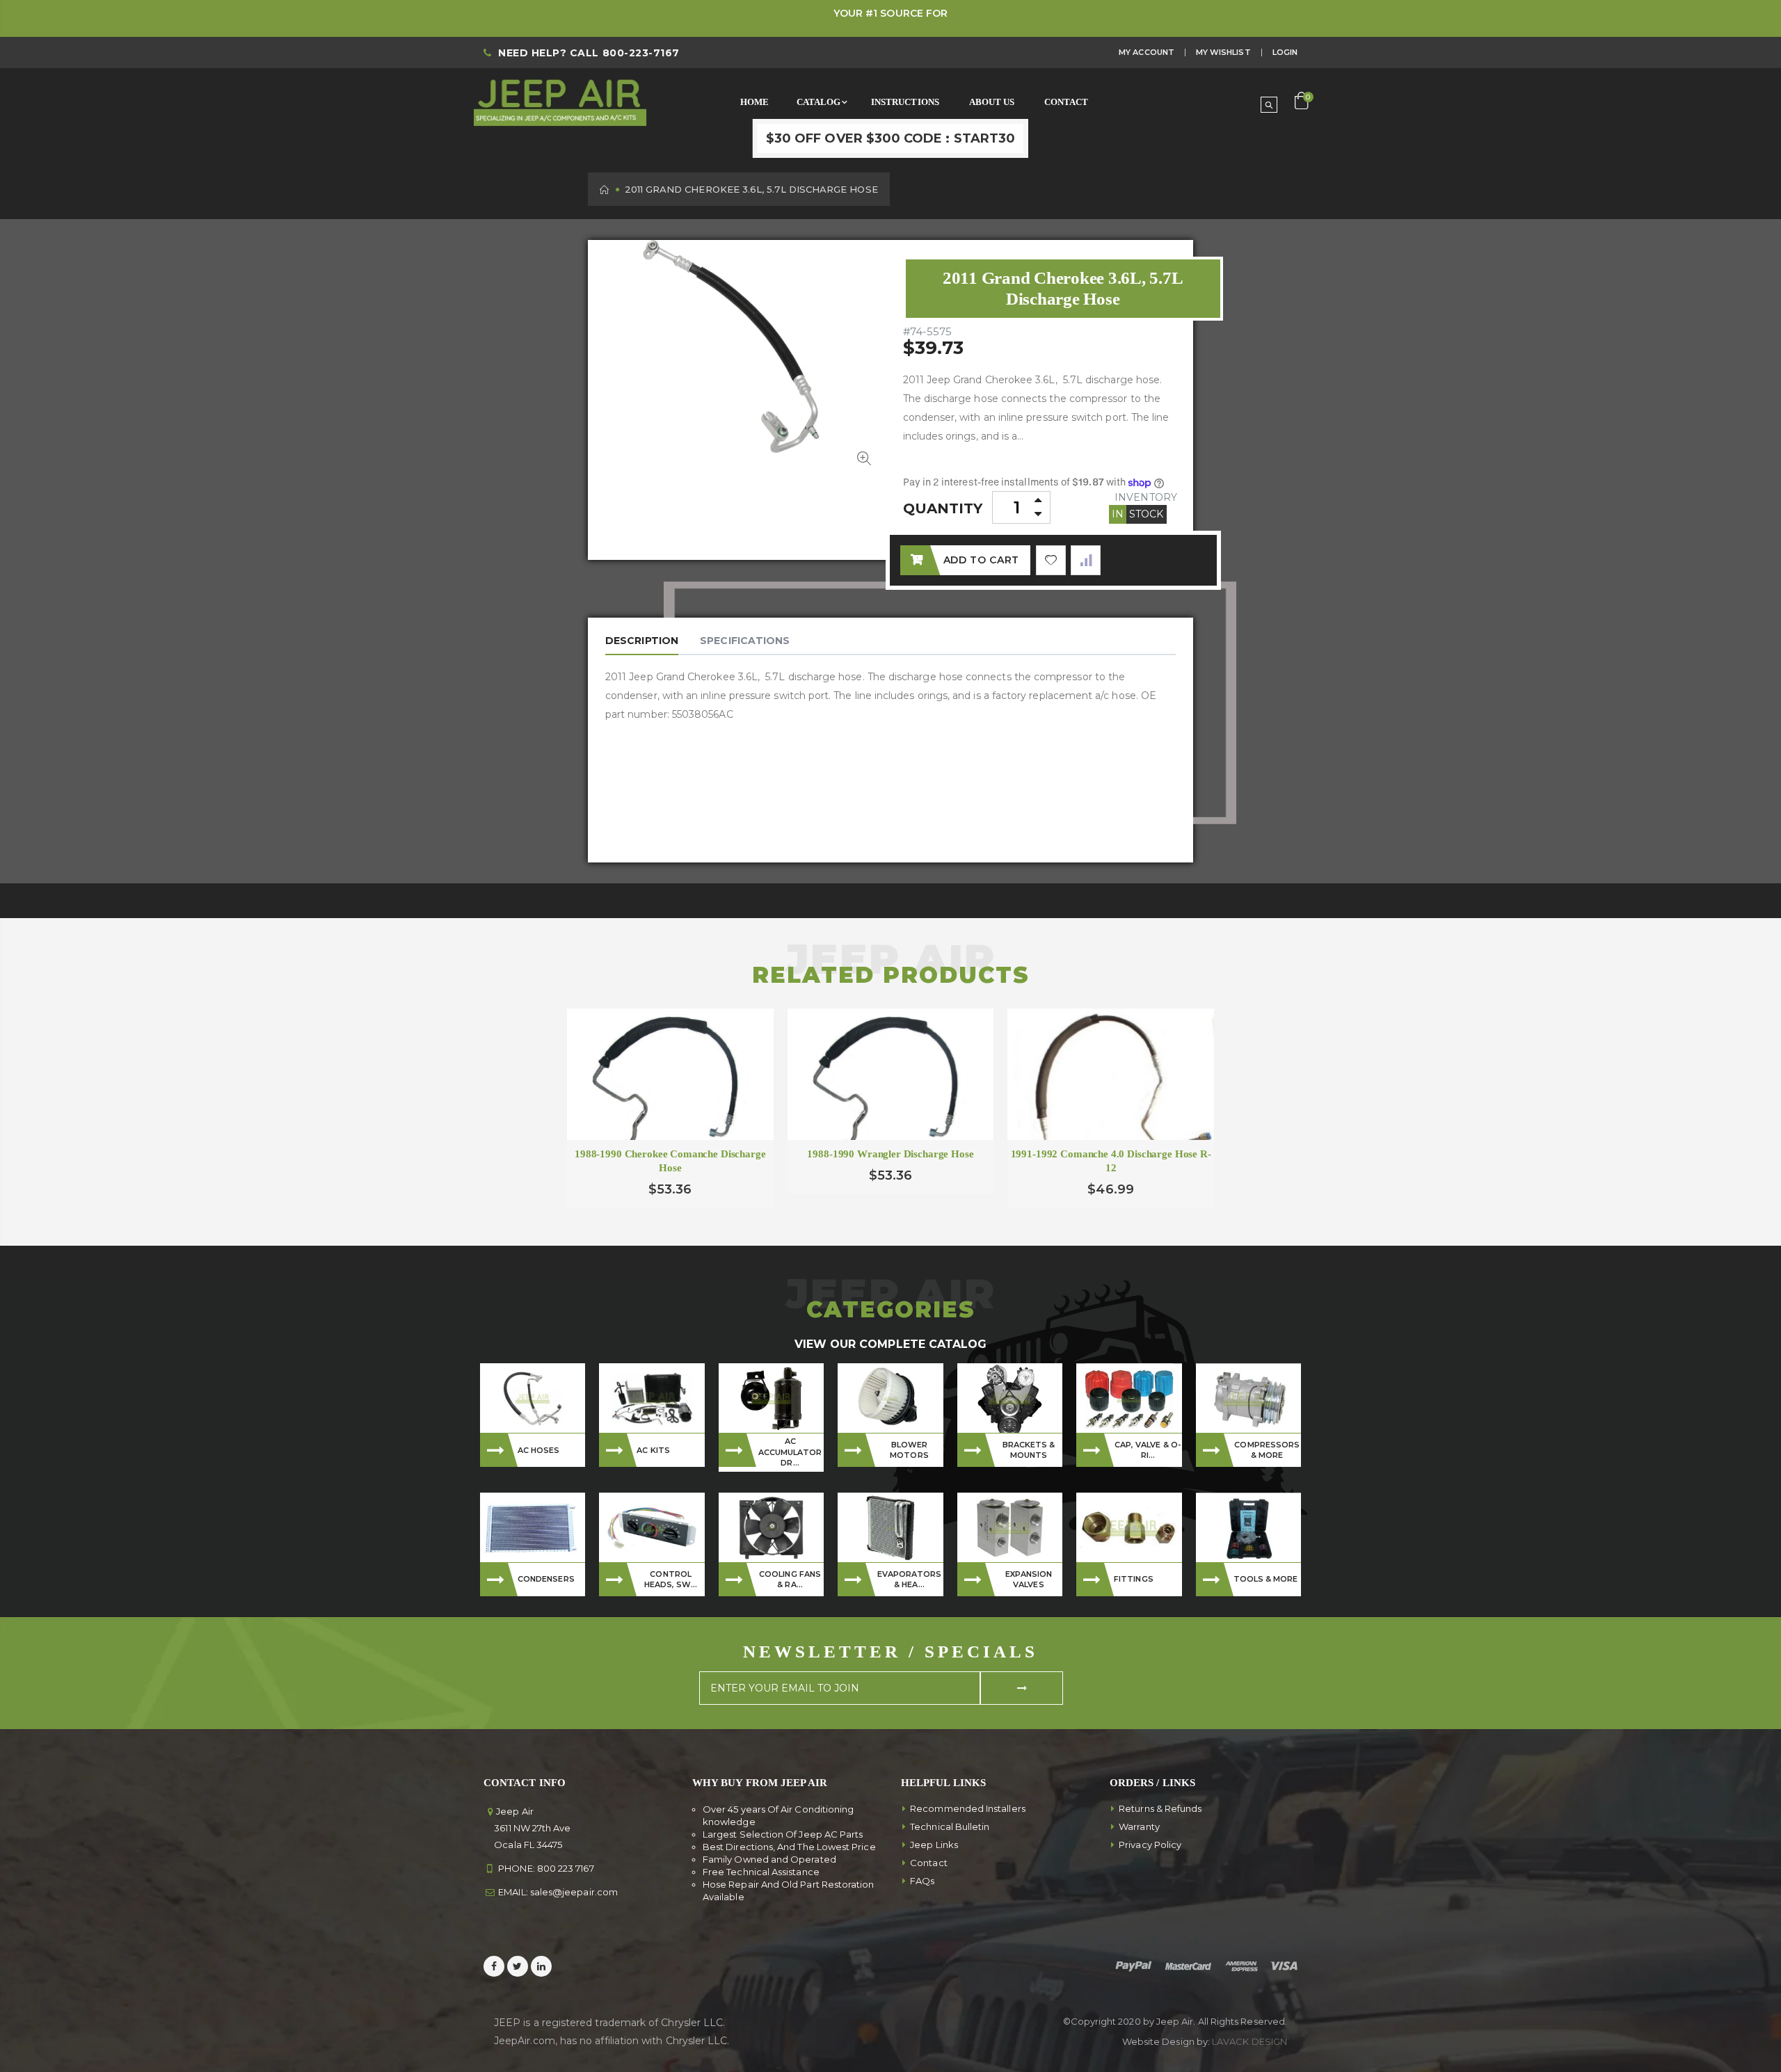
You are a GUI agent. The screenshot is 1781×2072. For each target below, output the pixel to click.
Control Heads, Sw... (671, 1579)
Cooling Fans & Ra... (790, 1579)
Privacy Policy (1150, 1845)
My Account (1147, 52)
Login (1285, 52)
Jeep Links (934, 1845)
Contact (929, 1863)
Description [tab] (642, 641)
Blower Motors (909, 1450)
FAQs (922, 1881)
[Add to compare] (1086, 560)
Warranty (1139, 1826)
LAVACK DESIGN (1249, 2041)
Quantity (943, 508)
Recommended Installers (968, 1808)
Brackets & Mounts (1029, 1450)
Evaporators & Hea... (910, 1579)
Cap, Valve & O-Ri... (1148, 1450)
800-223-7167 (641, 53)
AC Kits (653, 1450)
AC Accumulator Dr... (790, 1452)
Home (605, 190)
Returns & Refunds (1160, 1808)
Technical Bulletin (950, 1826)
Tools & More (1266, 1579)
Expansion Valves (1029, 1579)
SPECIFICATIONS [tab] (745, 641)
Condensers (546, 1579)
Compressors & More (1267, 1450)
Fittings (1134, 1579)
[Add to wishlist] (1051, 560)
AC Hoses (539, 1450)
